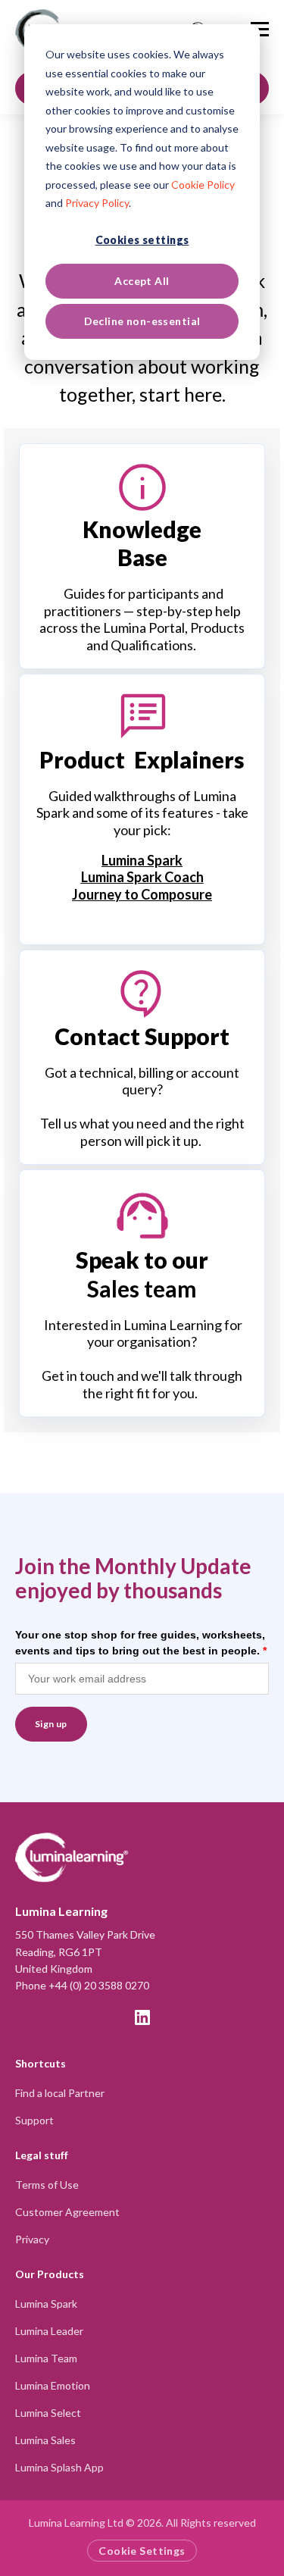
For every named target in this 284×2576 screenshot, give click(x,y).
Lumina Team (46, 2358)
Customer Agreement (67, 2212)
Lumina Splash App (59, 2467)
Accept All (142, 281)
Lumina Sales (45, 2440)
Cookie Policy (203, 185)
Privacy (32, 2239)
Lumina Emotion (53, 2385)
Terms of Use (47, 2185)
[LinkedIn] (142, 2017)
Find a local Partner (60, 2093)
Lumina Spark (142, 860)
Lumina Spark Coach (142, 877)
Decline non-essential (142, 321)
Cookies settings (142, 240)
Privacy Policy (97, 203)
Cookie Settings (142, 2551)
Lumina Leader (49, 2331)
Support (34, 2120)
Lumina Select (48, 2413)
